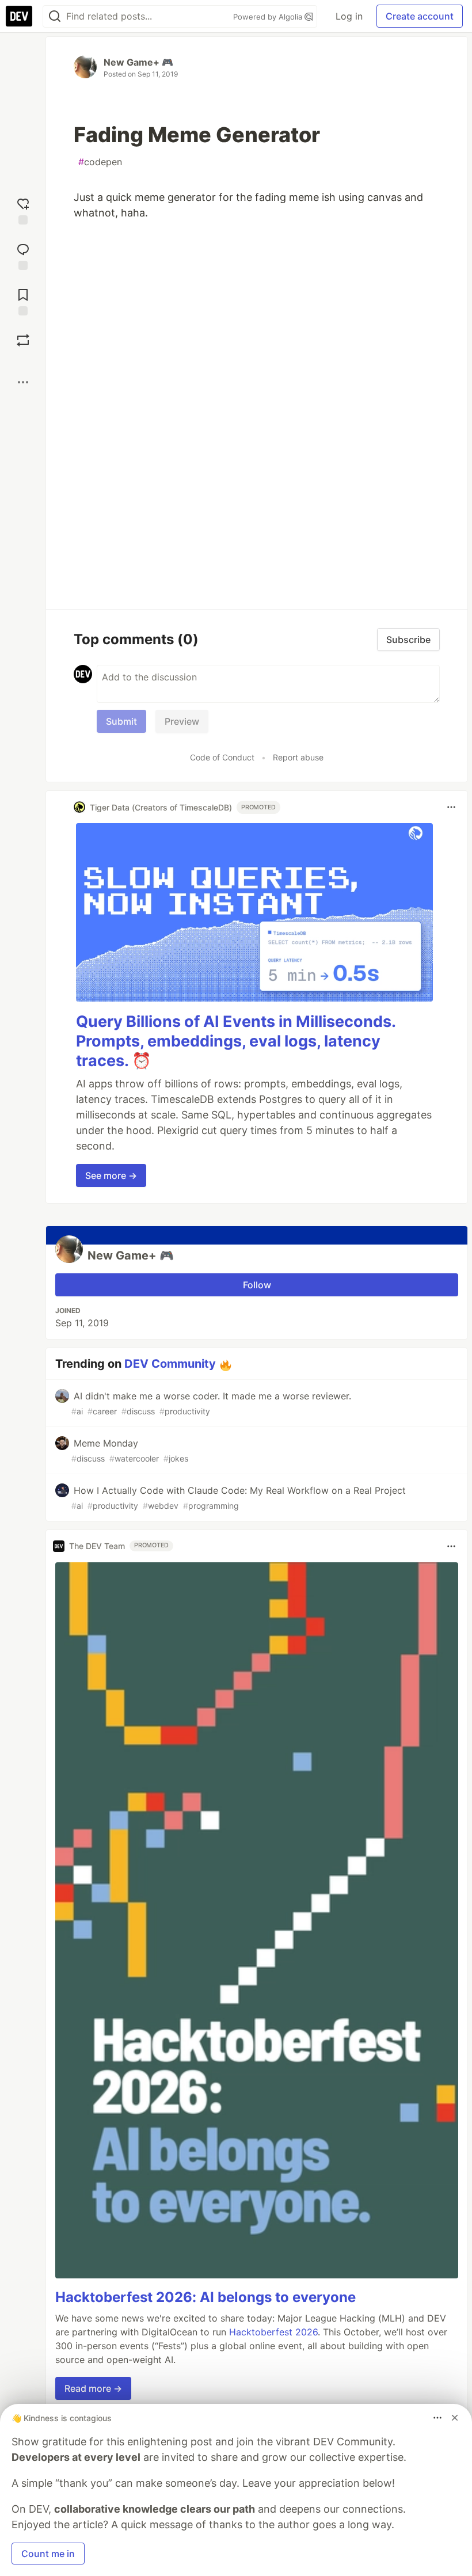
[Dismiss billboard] (455, 2418)
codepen (100, 162)
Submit (121, 721)
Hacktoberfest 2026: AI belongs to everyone (205, 2297)
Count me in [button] (48, 2554)
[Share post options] (23, 382)
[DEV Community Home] (19, 16)
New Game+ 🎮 (138, 62)
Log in (349, 16)
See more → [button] (111, 1175)
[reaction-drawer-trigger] (23, 210)
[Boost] (23, 340)
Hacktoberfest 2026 (273, 2332)
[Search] (55, 16)
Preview (182, 721)
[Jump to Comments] (23, 255)
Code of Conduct (222, 757)
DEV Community (170, 1364)
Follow (257, 1285)
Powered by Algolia (269, 17)
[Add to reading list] (23, 301)
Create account (420, 16)
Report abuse (298, 757)
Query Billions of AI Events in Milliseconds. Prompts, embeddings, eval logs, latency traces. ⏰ (236, 1041)
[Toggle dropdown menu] (451, 807)
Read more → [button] (93, 2388)
